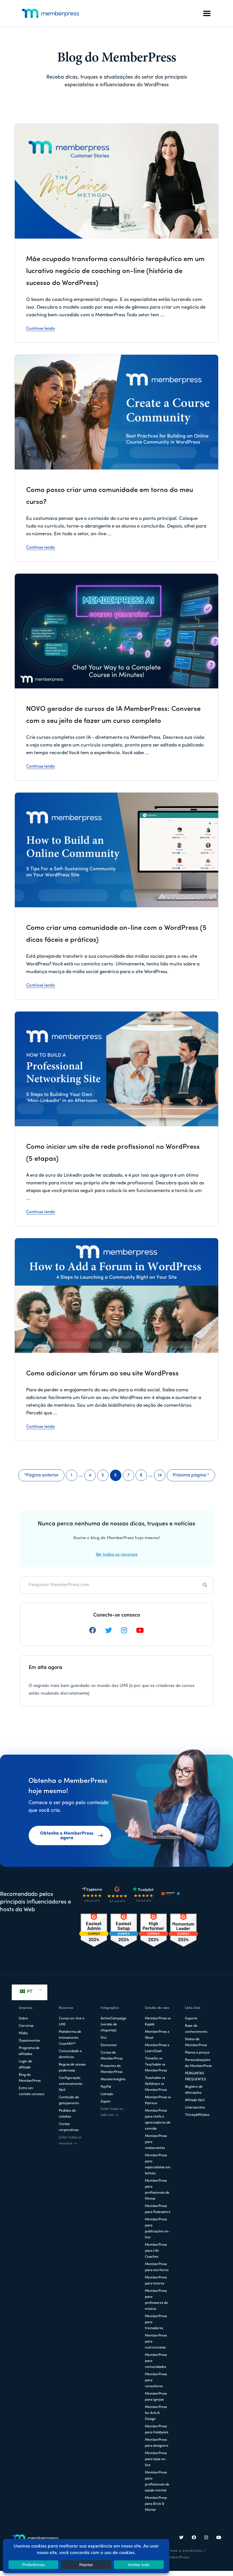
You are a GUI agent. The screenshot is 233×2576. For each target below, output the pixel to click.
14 (162, 1477)
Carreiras (26, 2026)
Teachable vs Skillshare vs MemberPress (156, 2084)
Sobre (23, 2019)
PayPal (106, 2087)
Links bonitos (195, 2108)
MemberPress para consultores (156, 2380)
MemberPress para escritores (157, 2267)
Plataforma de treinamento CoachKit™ (70, 2038)
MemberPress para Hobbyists (157, 2430)
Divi (104, 2038)
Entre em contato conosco (32, 2091)
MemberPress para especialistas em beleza (158, 2164)
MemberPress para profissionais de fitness (157, 2190)
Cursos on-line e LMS (72, 2022)
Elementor (109, 2045)
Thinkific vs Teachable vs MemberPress (156, 2065)
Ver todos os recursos (117, 1555)
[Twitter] (182, 2538)
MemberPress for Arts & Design (156, 2413)
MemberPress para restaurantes (156, 2142)
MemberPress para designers (157, 2443)
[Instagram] (206, 2538)
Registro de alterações (194, 2090)
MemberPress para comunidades (156, 2361)
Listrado (107, 2094)
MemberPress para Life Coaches (156, 2251)
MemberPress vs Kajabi (158, 2022)
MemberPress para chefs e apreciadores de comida (158, 2120)
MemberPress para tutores (156, 2281)
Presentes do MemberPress (112, 2069)
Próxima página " (191, 1477)
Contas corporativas (69, 2127)
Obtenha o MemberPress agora (67, 1836)
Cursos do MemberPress (112, 2056)
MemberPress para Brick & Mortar (156, 2504)
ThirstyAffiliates (197, 2115)
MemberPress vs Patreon (158, 2100)
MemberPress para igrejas (156, 2397)
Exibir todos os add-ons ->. (112, 2112)
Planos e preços (197, 2053)
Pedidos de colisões (67, 2114)
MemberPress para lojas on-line (156, 2459)
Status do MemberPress (196, 2042)
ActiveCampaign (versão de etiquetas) (114, 2025)
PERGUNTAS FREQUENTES (195, 2076)
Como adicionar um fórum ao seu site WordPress (102, 1374)
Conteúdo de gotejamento (69, 2100)
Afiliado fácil (195, 2100)
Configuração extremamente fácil (71, 2084)
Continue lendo (41, 329)
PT (29, 1992)
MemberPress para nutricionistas (156, 2342)
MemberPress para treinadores (156, 2322)
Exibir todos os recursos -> (70, 2141)
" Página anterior (41, 1477)
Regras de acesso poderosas (72, 2068)
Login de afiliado (25, 2065)
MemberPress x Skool (157, 2035)
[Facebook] (194, 2538)
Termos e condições (183, 2551)
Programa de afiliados (29, 2051)
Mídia (23, 2033)
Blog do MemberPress (30, 2078)
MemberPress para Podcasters (158, 2209)
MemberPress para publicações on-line (157, 2229)
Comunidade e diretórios (70, 2054)
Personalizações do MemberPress (198, 2063)
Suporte (191, 2019)
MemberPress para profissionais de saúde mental (157, 2482)
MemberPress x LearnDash (157, 2048)
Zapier (106, 2102)
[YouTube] (219, 2538)
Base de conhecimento (196, 2029)
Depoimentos (29, 2041)
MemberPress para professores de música (156, 2300)
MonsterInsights (113, 2079)
